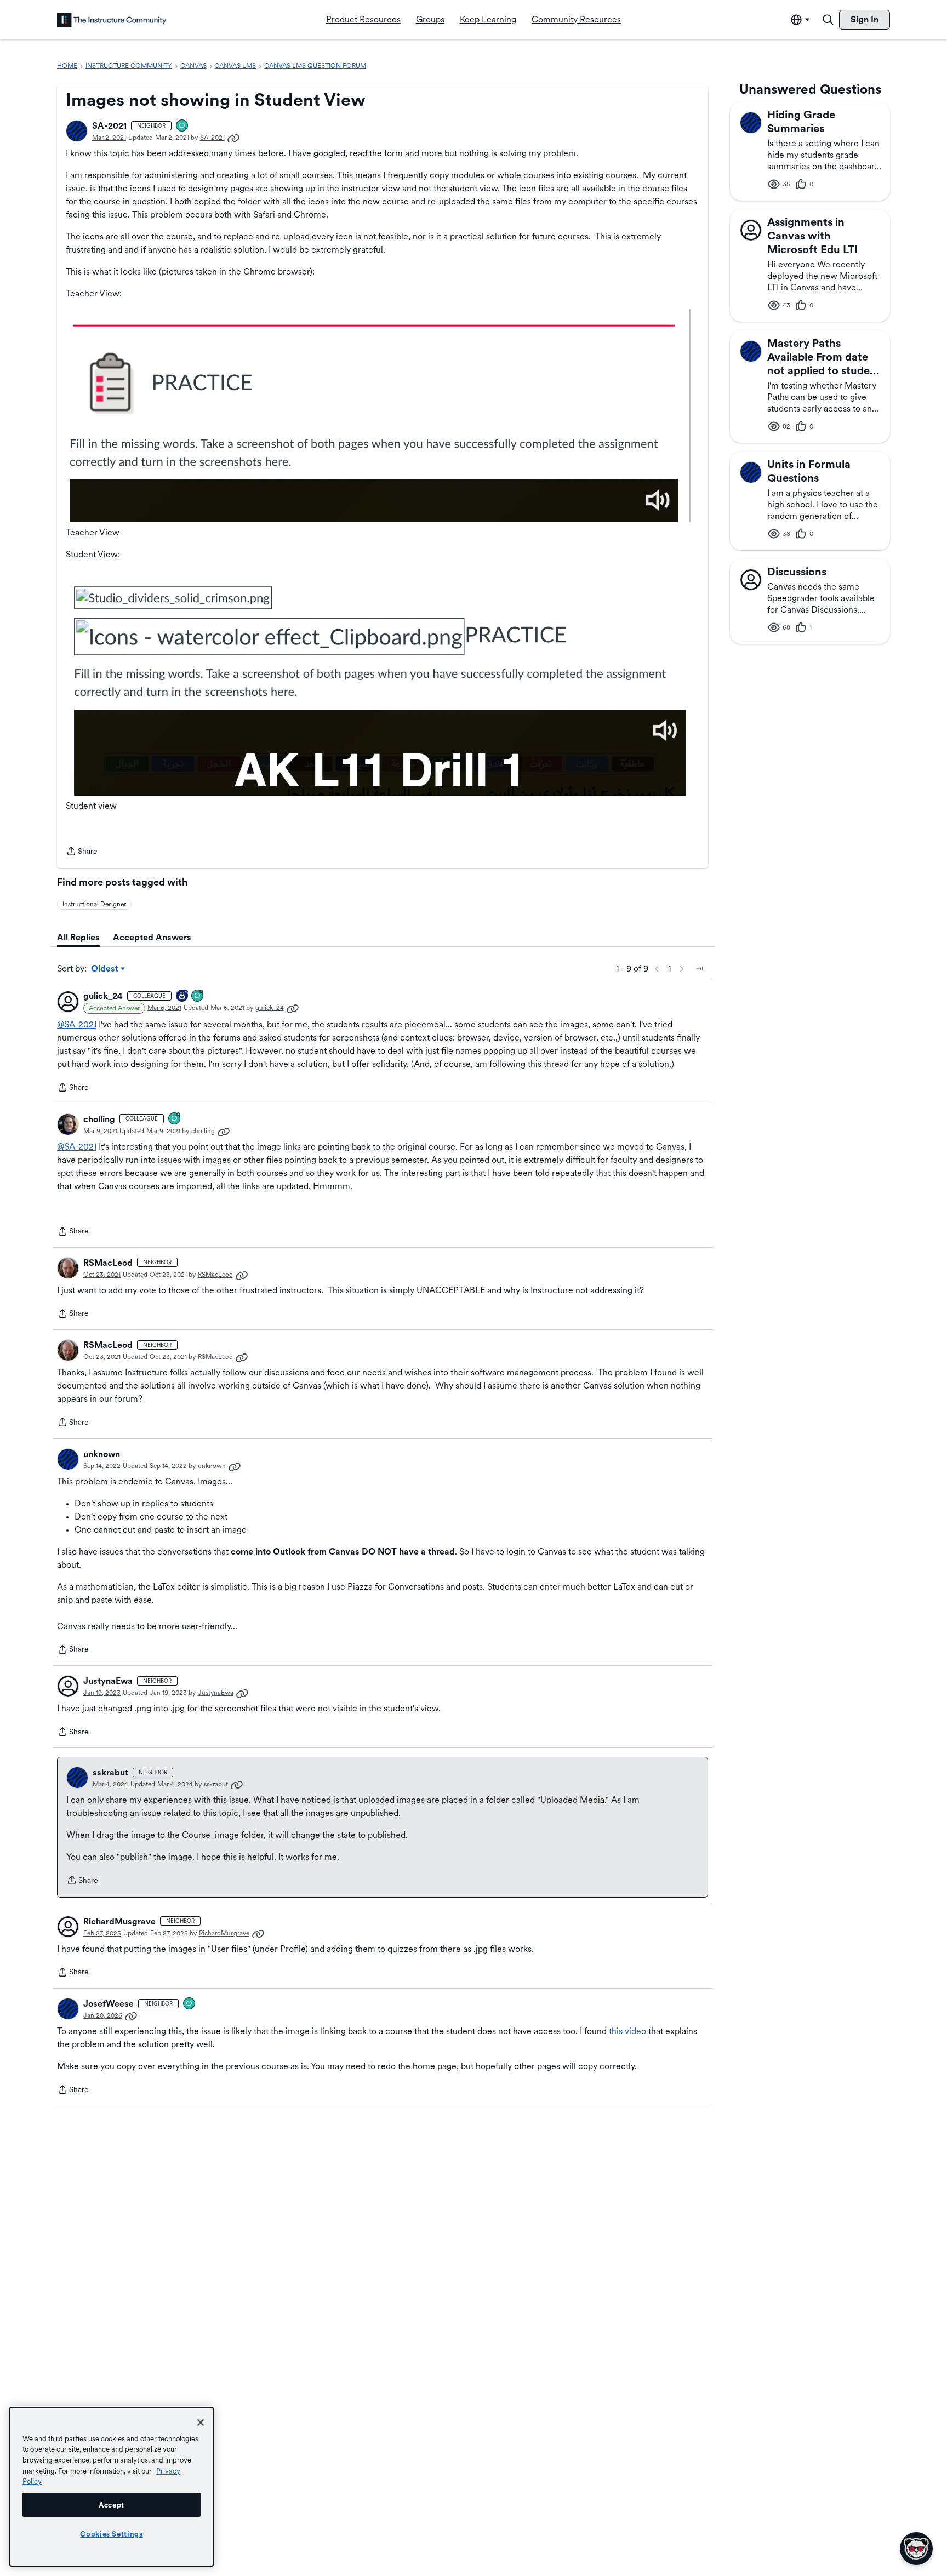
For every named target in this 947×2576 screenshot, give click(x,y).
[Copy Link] (233, 138)
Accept (112, 2505)
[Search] (828, 20)
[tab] (78, 938)
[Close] (201, 2423)
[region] (112, 2487)
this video (627, 2031)
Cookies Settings (112, 2534)
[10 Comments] (175, 1119)
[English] (112, 20)
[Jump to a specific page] (699, 969)
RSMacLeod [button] (108, 1263)
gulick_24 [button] (103, 996)
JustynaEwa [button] (108, 1681)
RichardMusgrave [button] (119, 1921)
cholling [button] (99, 1119)
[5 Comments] (198, 996)
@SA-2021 (77, 1024)
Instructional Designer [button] (94, 904)
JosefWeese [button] (109, 2004)
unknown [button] (102, 1454)
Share (82, 852)
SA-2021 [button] (109, 126)
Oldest (105, 969)
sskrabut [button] (110, 1772)
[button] (77, 131)
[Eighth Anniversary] (182, 996)
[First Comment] (182, 126)
